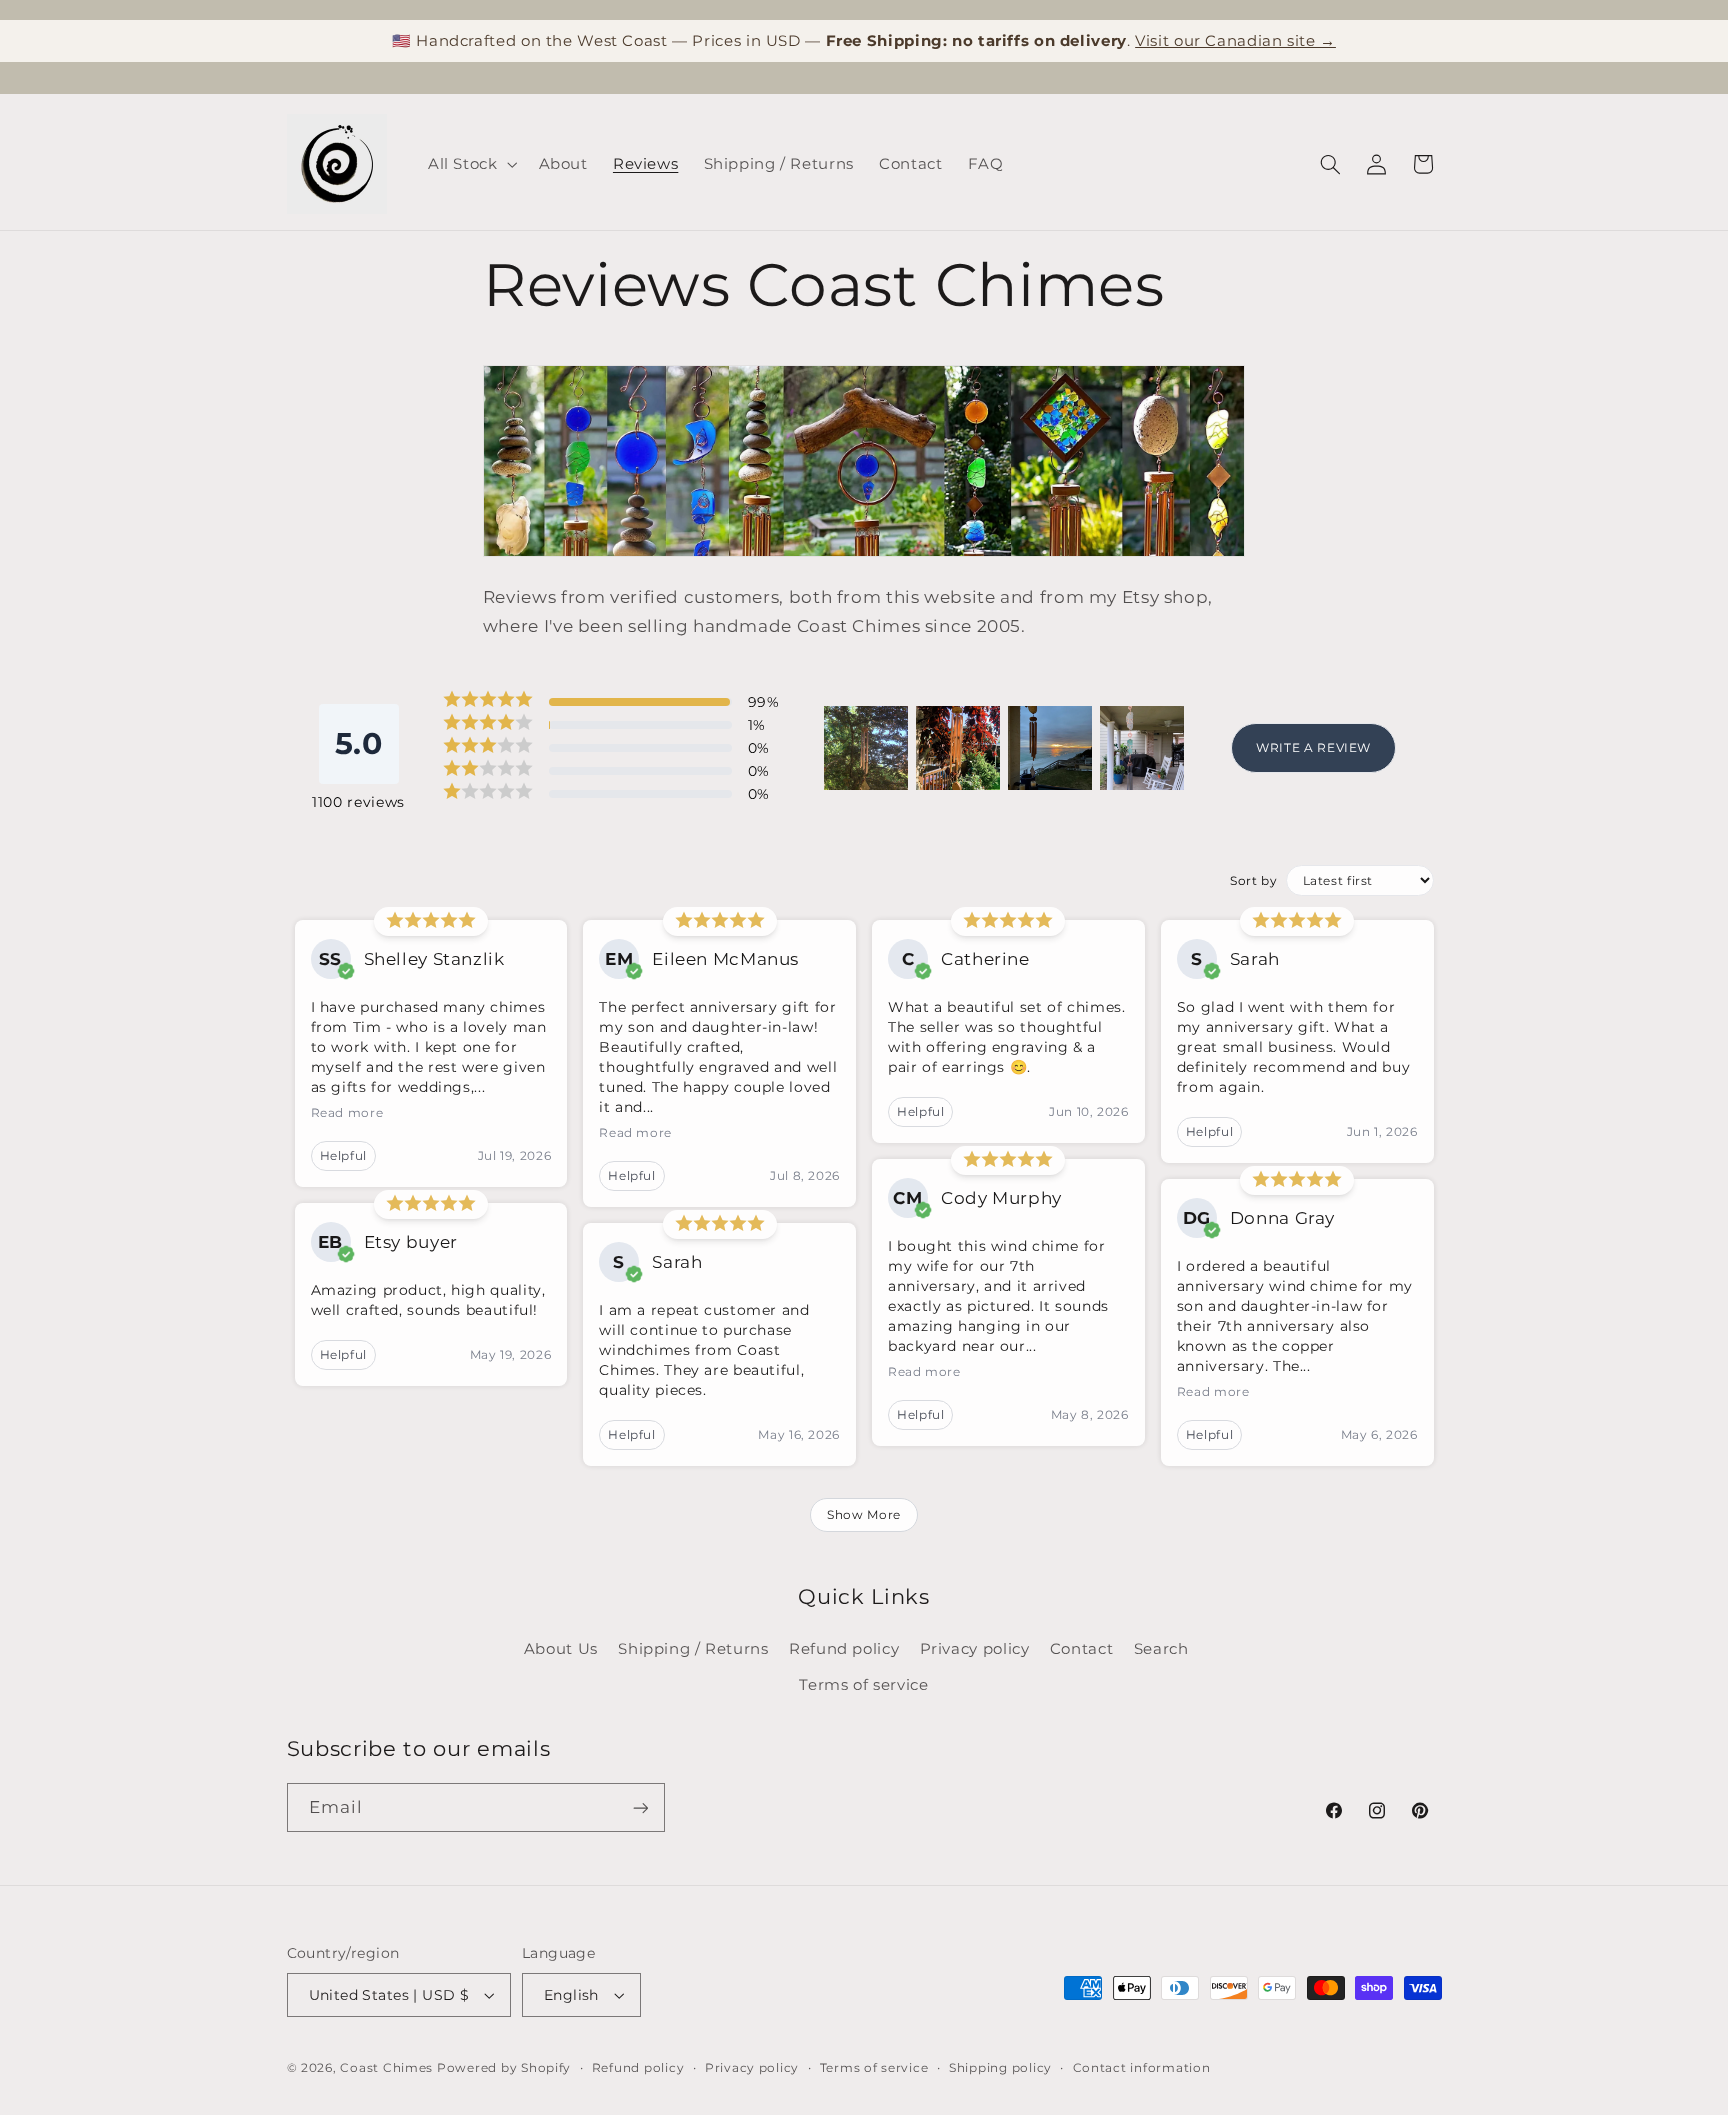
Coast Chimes (386, 2068)
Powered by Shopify (504, 2068)
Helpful (343, 1155)
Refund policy (844, 1649)
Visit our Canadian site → (1235, 40)
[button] (470, 164)
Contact (1081, 1649)
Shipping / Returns (693, 1649)
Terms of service (863, 1685)
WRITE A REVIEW (1313, 747)
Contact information (1142, 2068)
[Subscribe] (640, 1807)
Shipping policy (1000, 2068)
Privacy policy (975, 1649)
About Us (561, 1649)
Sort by (1253, 880)
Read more (347, 1112)
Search (1161, 1649)
